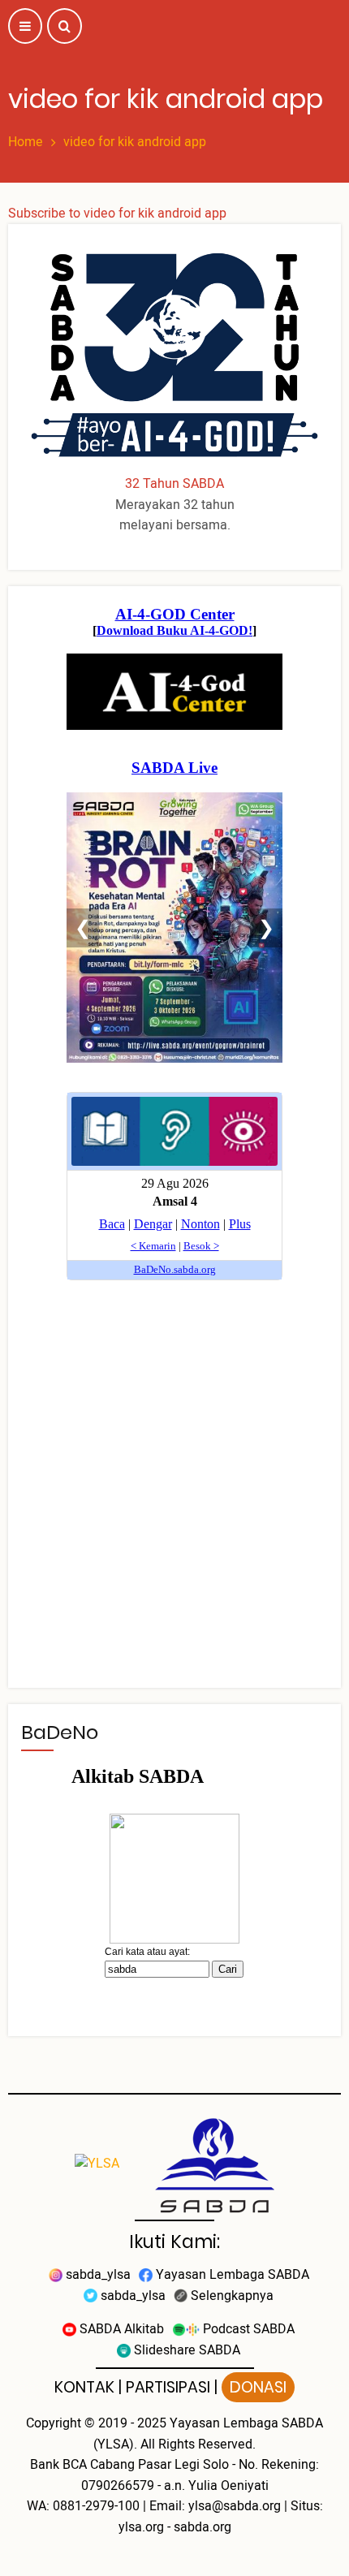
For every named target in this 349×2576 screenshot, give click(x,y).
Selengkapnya (231, 2296)
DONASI (258, 2387)
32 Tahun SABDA (174, 484)
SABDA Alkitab (120, 2329)
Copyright (54, 2423)
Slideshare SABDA (185, 2350)
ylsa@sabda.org (235, 2506)
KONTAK (84, 2387)
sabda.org (203, 2527)
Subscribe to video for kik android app (117, 214)
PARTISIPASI (168, 2387)
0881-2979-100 (96, 2506)
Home (26, 142)
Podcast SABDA (247, 2329)
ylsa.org (141, 2527)
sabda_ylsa (97, 2275)
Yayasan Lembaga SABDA (231, 2275)
